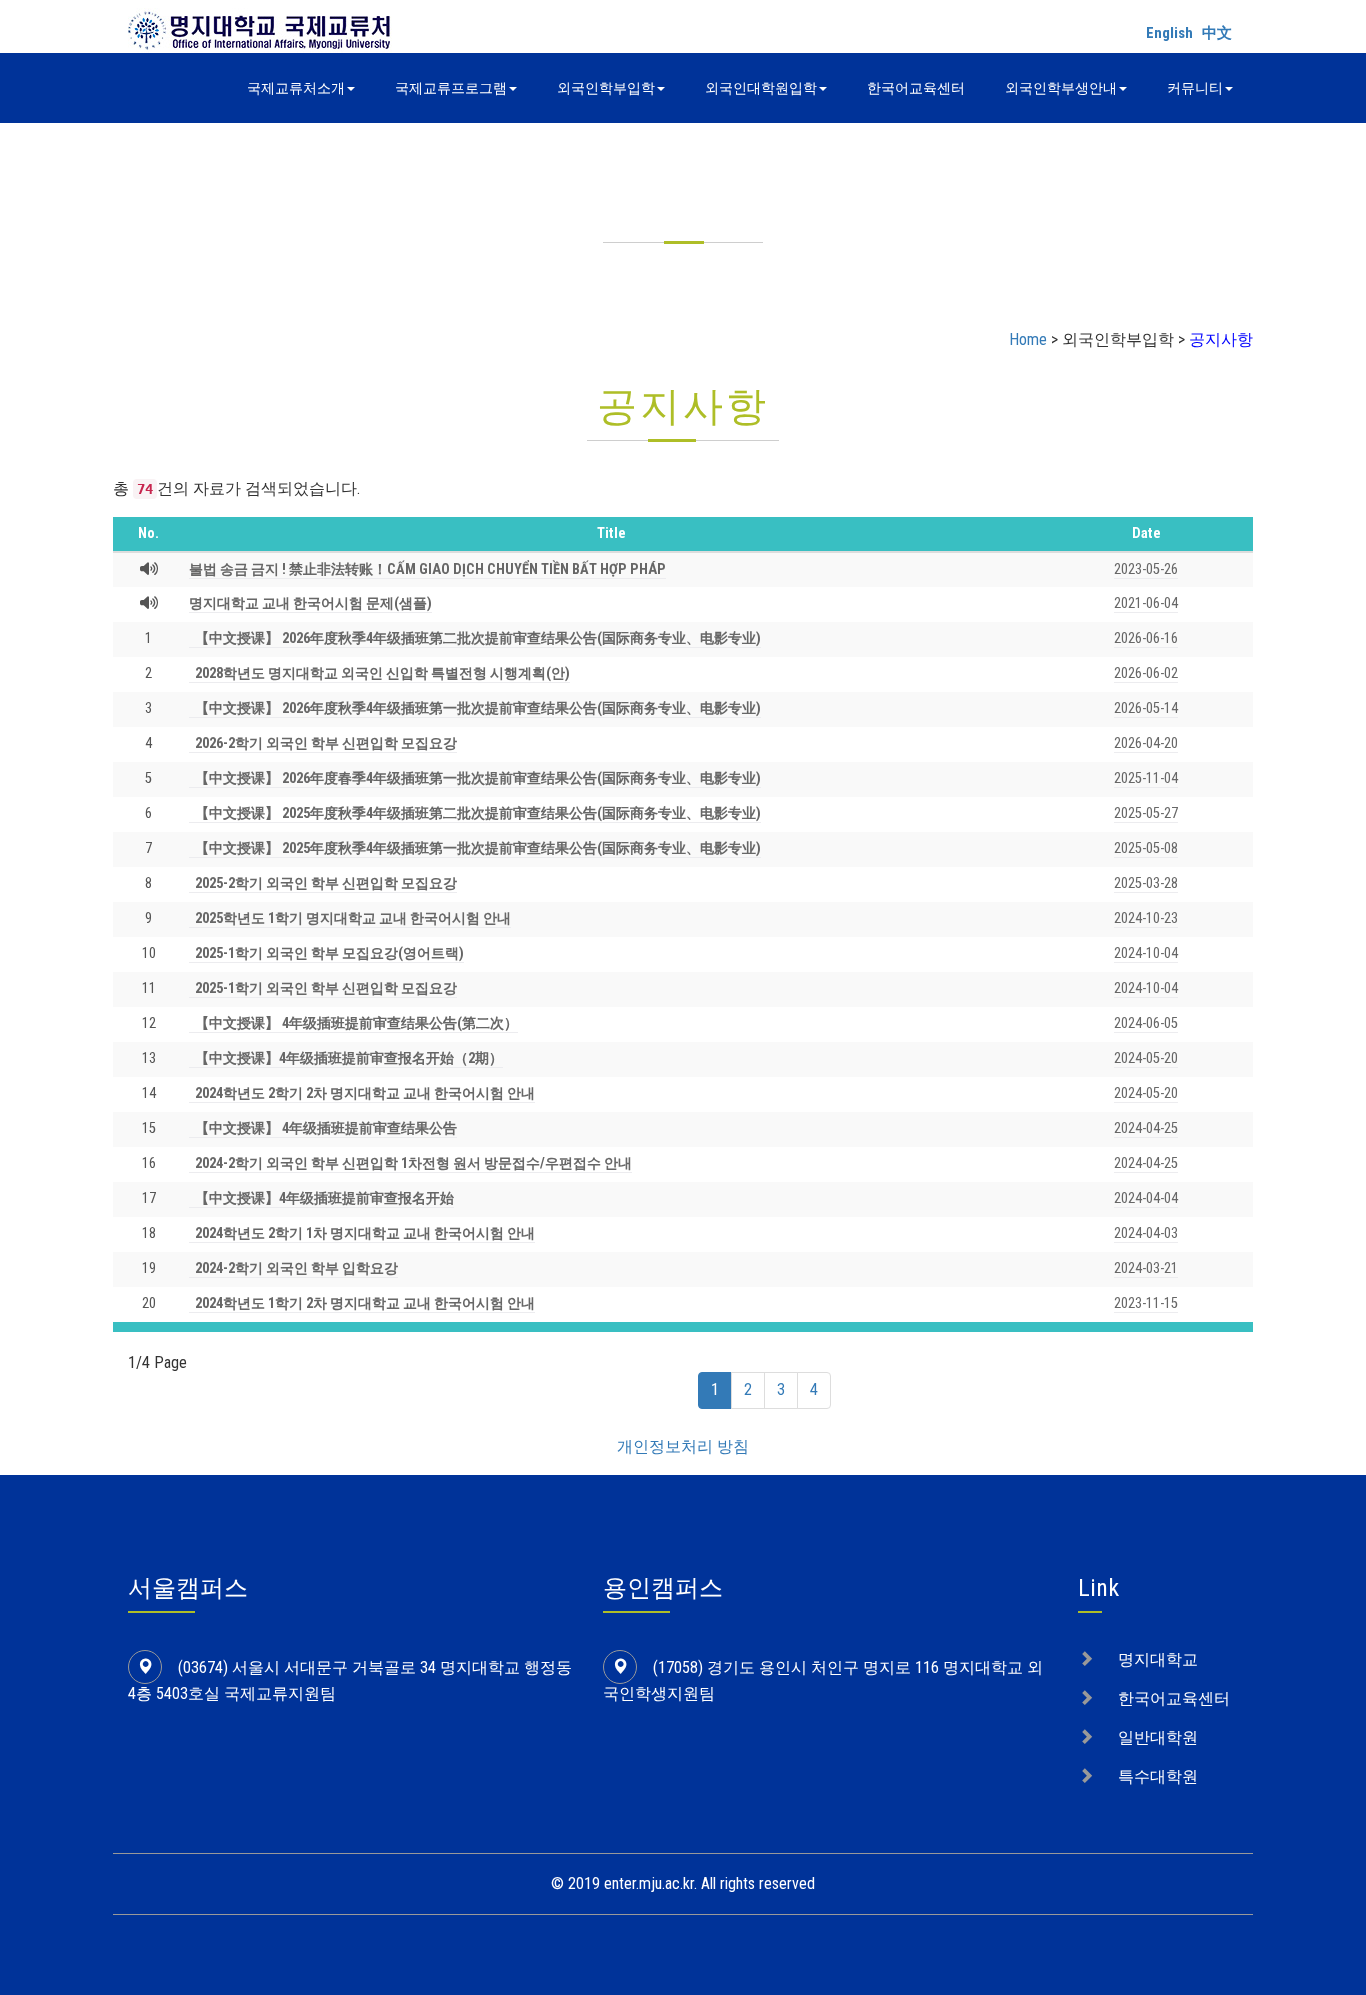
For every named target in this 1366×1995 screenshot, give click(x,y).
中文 (1217, 33)
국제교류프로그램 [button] (451, 88)
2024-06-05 (1146, 1023)
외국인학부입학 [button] (606, 88)
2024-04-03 (1146, 1233)
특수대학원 (1158, 1776)
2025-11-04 (1146, 778)
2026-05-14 (1146, 708)
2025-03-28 (1146, 883)
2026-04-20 (1146, 743)
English (1169, 33)
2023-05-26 (1146, 569)
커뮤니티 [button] (1195, 88)
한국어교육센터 (916, 88)
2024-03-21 (1146, 1268)
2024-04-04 (1146, 1198)
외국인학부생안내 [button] (1061, 88)
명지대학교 (1158, 1659)
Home (1028, 339)
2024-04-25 (1146, 1128)
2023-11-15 (1146, 1303)
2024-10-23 (1146, 918)
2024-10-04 (1146, 953)
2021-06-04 (1146, 603)
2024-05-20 (1146, 1058)
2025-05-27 (1146, 813)
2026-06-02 (1146, 673)
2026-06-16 (1146, 638)
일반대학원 (1158, 1737)
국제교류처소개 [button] (296, 88)
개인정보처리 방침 (683, 1446)
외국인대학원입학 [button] (761, 88)
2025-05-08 (1146, 848)
